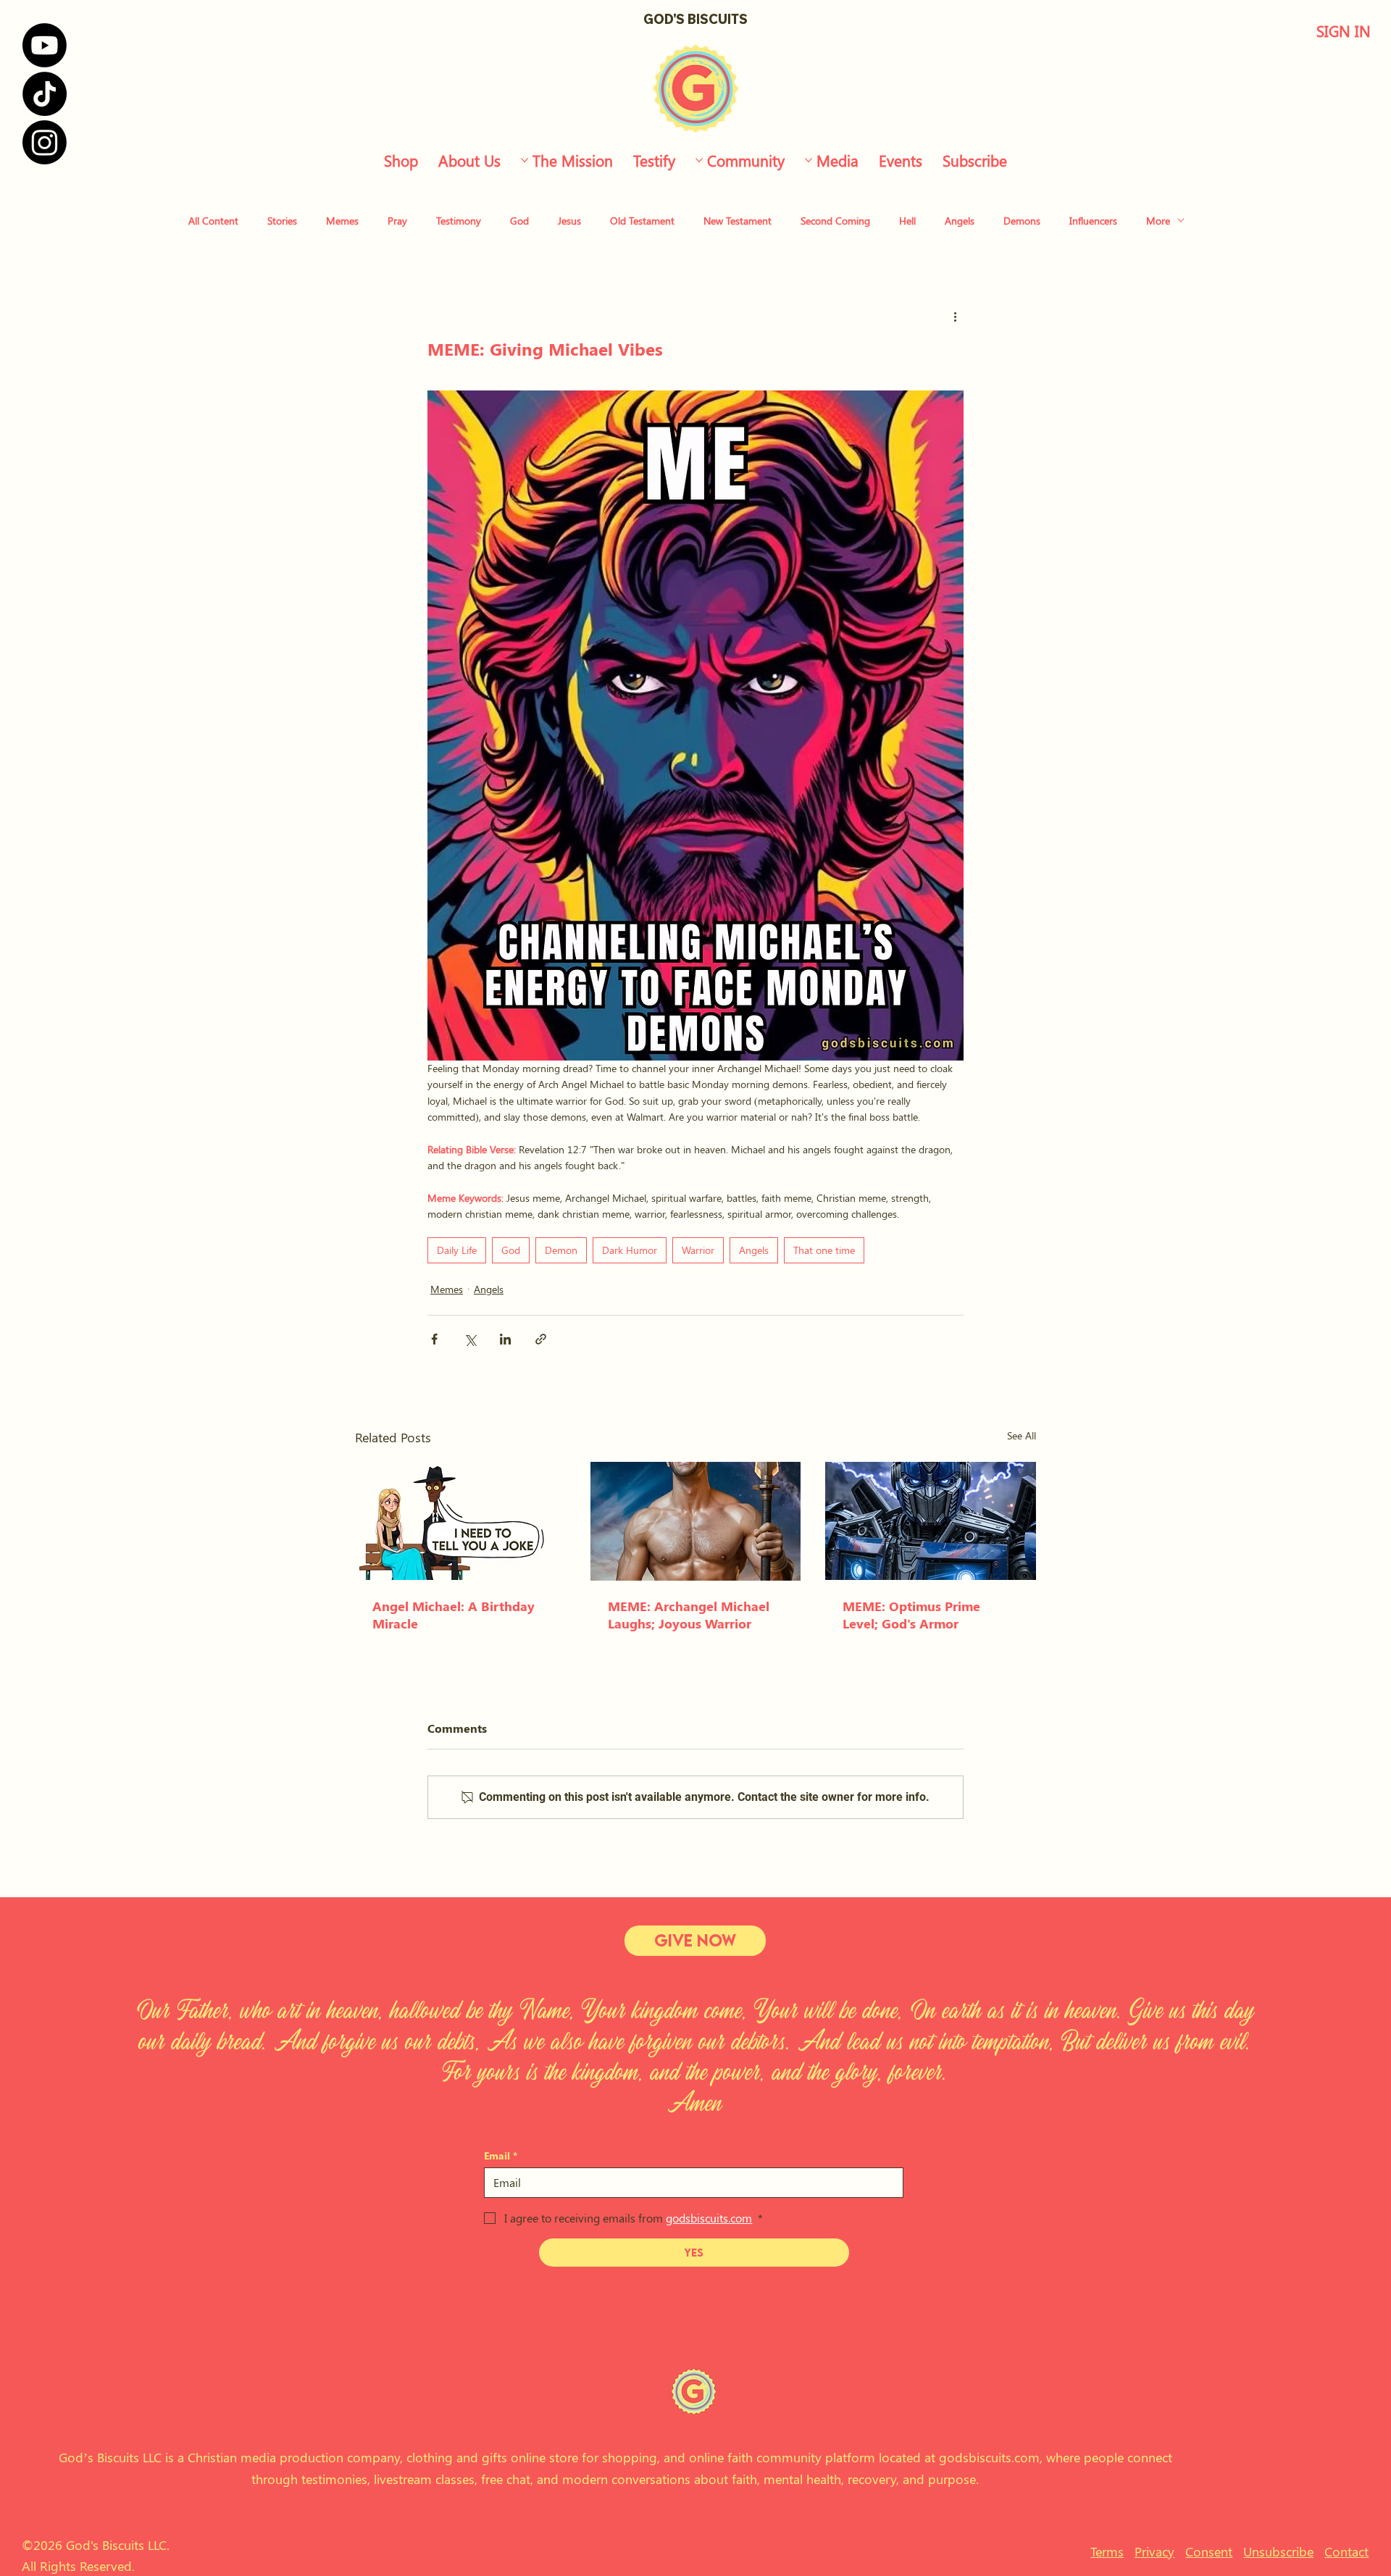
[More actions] (955, 316)
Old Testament (642, 221)
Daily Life (457, 1250)
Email (501, 2155)
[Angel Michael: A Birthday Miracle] (460, 1521)
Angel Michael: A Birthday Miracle (454, 1615)
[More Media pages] (809, 160)
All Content (213, 221)
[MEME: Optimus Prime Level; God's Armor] (931, 1521)
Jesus (569, 221)
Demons (1022, 221)
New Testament (738, 221)
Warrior (698, 1250)
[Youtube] (45, 45)
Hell (907, 221)
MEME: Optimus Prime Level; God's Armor (911, 1615)
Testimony (459, 221)
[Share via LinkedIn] (505, 1339)
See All (1022, 1435)
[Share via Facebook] (434, 1339)
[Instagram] (45, 142)
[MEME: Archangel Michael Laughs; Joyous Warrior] (696, 1521)
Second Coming (835, 221)
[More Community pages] (699, 160)
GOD (658, 19)
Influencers (1093, 221)
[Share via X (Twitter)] (470, 1339)
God (519, 221)
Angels (960, 221)
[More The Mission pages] (525, 160)
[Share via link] (541, 1339)
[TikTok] (45, 94)
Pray (397, 221)
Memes (342, 221)
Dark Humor (630, 1250)
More (1158, 221)
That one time (824, 1250)
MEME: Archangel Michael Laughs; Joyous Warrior (689, 1615)
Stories (282, 221)
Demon (561, 1250)
